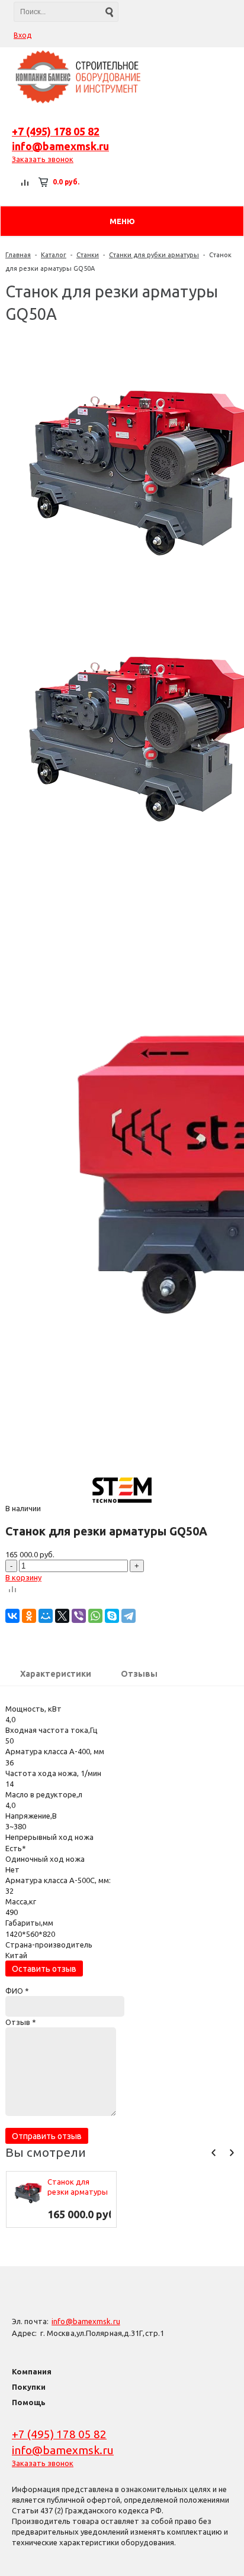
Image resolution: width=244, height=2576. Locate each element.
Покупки (29, 2387)
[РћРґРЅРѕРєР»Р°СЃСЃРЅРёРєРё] (29, 1616)
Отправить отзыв (47, 2136)
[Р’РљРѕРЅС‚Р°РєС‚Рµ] (12, 1616)
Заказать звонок (43, 159)
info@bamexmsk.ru (60, 146)
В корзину (23, 1577)
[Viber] (79, 1616)
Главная (18, 255)
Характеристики (56, 1674)
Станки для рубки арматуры (154, 255)
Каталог (54, 255)
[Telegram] (129, 1616)
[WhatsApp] (95, 1616)
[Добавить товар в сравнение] (12, 1590)
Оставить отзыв (44, 1969)
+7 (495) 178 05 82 (56, 131)
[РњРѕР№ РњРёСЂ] (46, 1616)
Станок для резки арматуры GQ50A (78, 2187)
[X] (62, 1616)
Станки (88, 255)
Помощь (29, 2402)
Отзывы (139, 1674)
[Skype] (112, 1616)
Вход (23, 35)
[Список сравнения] (25, 182)
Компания (32, 2371)
